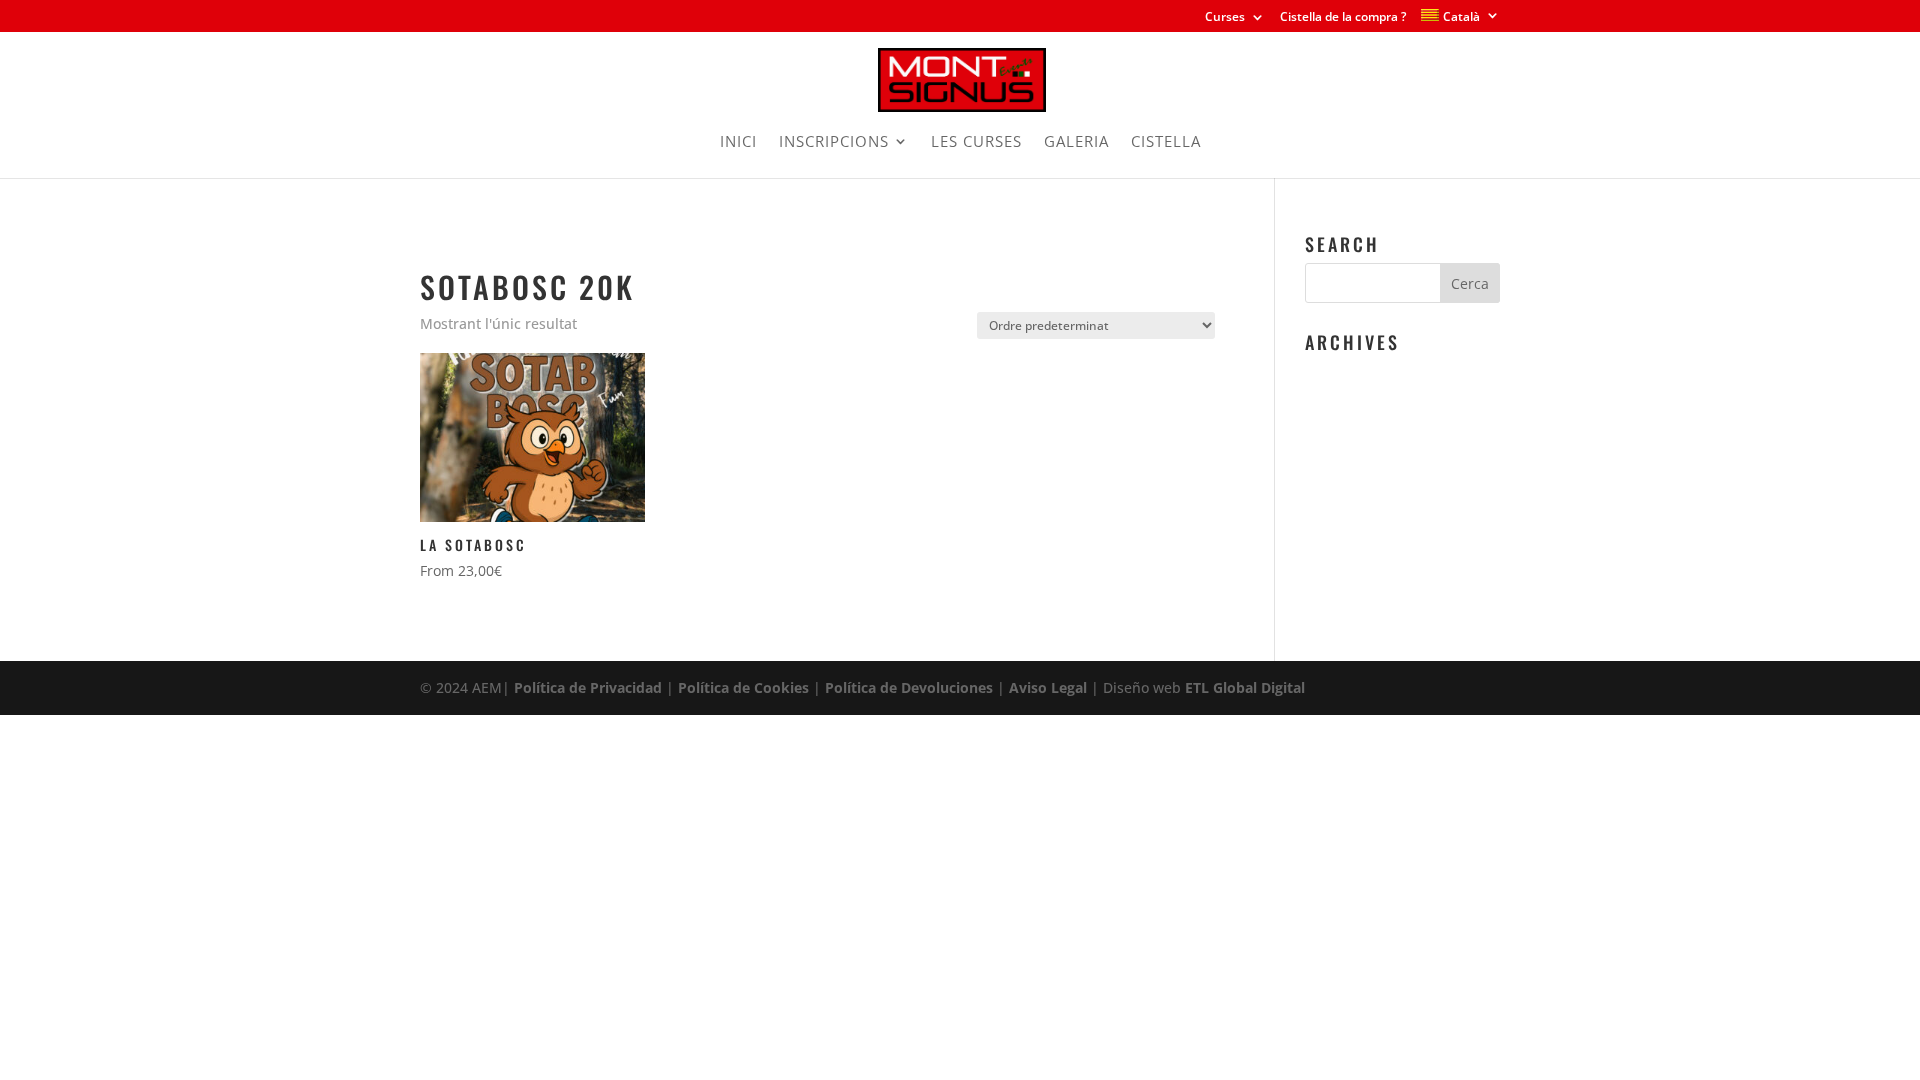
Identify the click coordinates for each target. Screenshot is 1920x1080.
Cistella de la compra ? (1343, 18)
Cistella (1166, 142)
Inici (432, 246)
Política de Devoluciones (909, 687)
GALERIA (1076, 142)
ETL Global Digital (1245, 687)
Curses (1225, 18)
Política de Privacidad (588, 687)
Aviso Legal (1048, 687)
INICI (738, 142)
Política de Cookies (743, 687)
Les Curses (976, 142)
